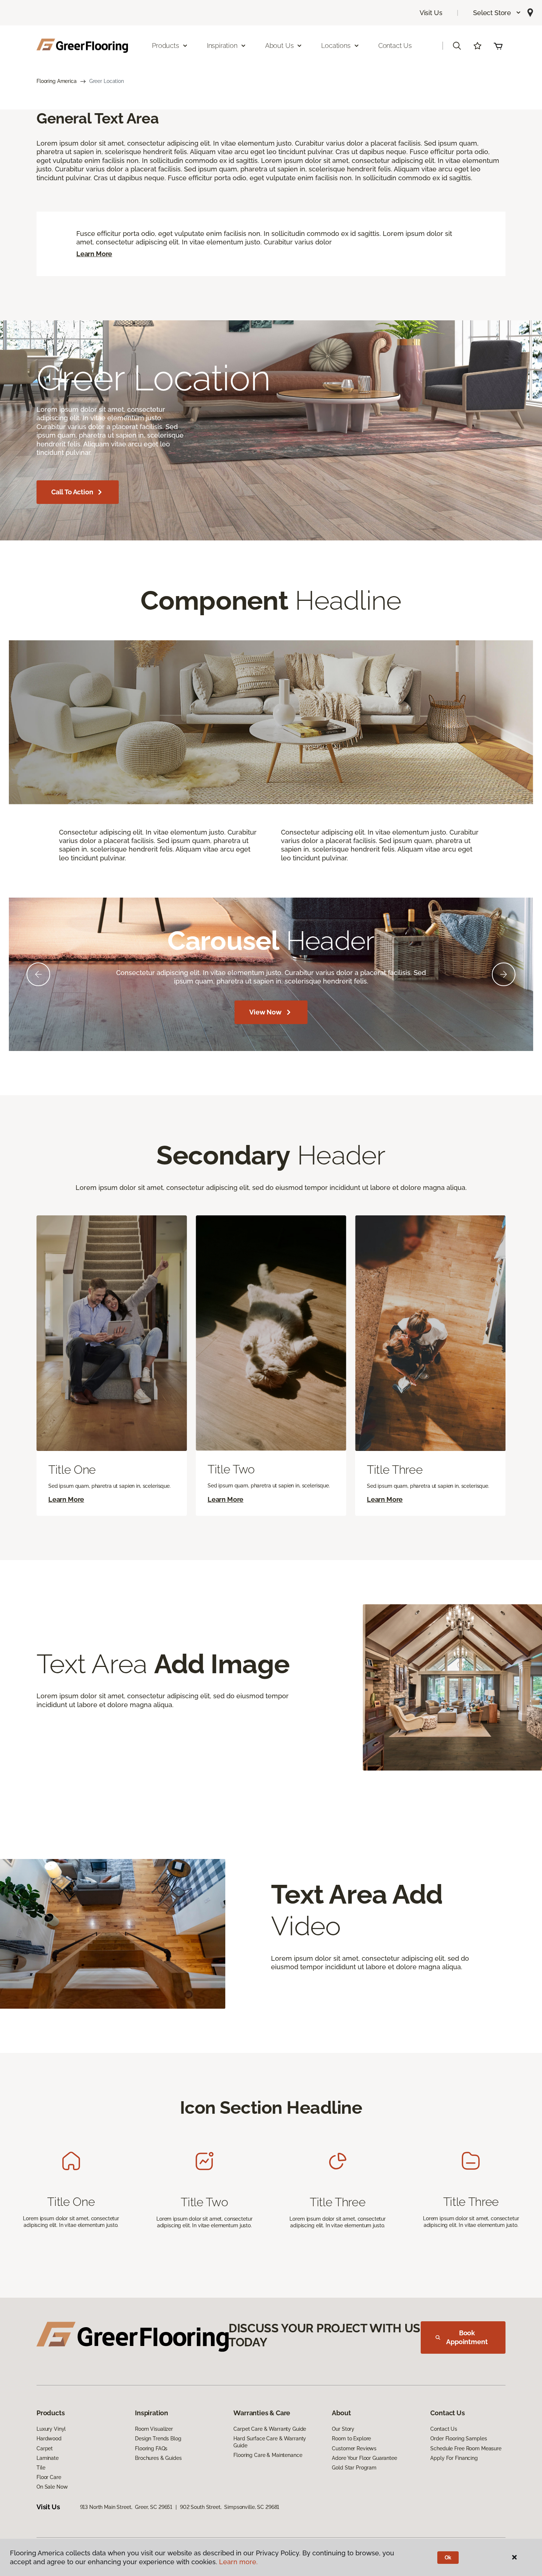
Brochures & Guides (158, 2458)
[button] (497, 13)
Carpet (45, 2448)
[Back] (38, 974)
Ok (448, 2558)
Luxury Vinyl (51, 2429)
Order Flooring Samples (458, 2439)
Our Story (343, 2429)
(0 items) (498, 46)
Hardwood (49, 2439)
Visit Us (431, 13)
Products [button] (166, 46)
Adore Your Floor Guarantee (364, 2458)
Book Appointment (467, 2337)
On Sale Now (52, 2487)
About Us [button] (279, 46)
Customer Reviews (354, 2448)
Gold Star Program (354, 2468)
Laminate (48, 2458)
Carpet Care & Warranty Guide (270, 2429)
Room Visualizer (154, 2429)
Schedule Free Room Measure (466, 2448)
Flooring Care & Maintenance (268, 2455)
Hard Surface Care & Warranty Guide (270, 2442)
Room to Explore (351, 2439)
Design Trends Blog (158, 2439)
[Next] (504, 974)
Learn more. (238, 2562)
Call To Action (72, 492)
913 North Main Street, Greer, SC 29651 (126, 2507)
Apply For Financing (454, 2458)
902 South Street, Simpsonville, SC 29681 (230, 2507)
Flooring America (57, 81)
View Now (265, 1012)
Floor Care (49, 2477)
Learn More (94, 254)
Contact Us (395, 46)
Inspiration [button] (222, 46)
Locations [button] (336, 46)
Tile (41, 2468)
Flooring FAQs (151, 2448)
